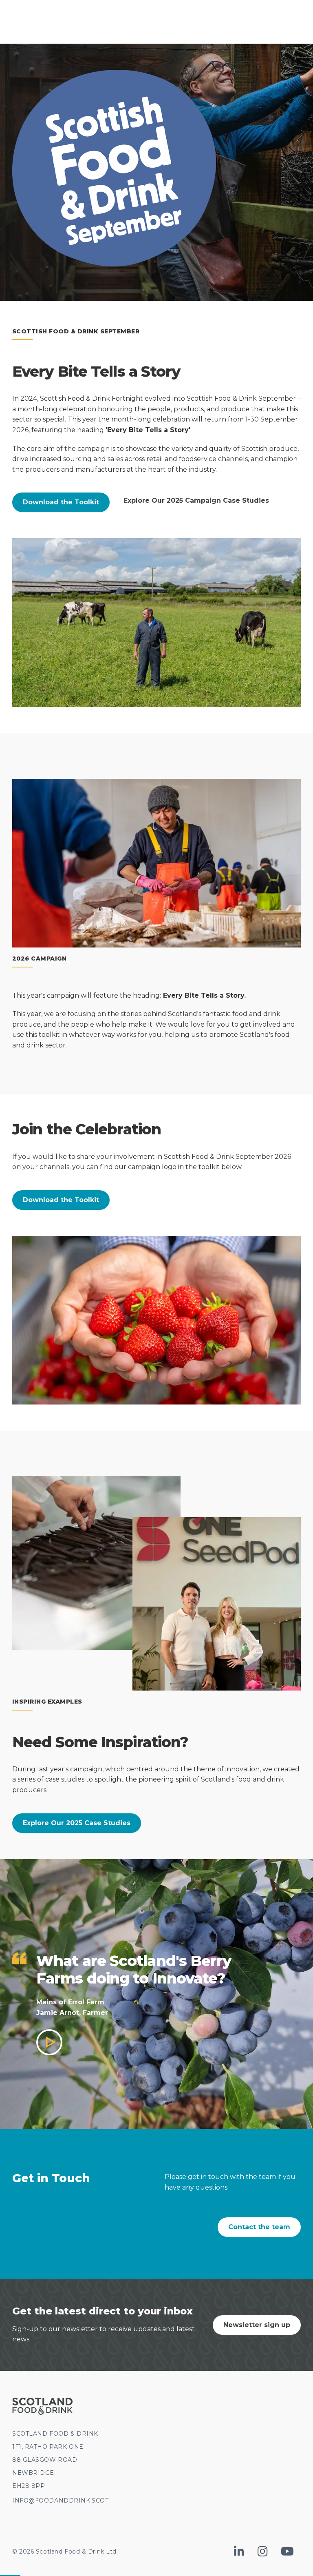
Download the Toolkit (61, 502)
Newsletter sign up (257, 2325)
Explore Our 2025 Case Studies (77, 1823)
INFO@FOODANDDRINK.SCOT (60, 2501)
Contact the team (259, 2227)
